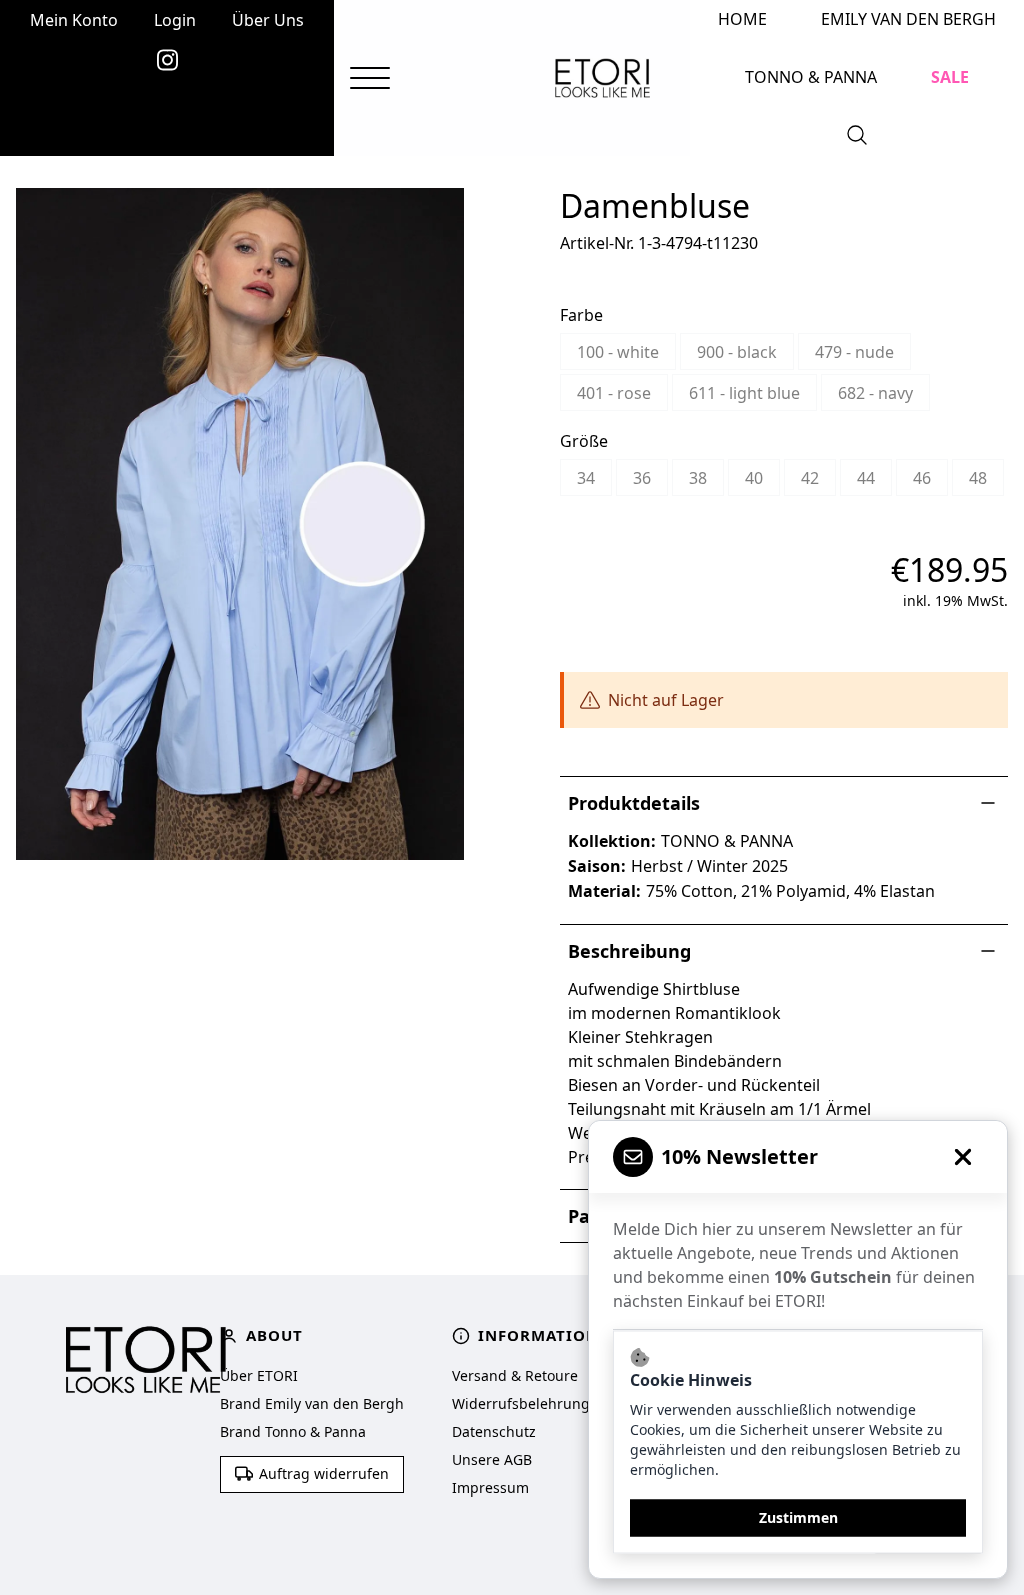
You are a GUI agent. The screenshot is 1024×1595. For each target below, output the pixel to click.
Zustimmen (798, 1517)
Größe (584, 441)
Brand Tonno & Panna (293, 1431)
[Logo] (602, 78)
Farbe (581, 315)
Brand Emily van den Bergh (312, 1403)
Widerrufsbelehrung (521, 1403)
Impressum (490, 1487)
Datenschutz (494, 1431)
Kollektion (609, 841)
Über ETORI (259, 1375)
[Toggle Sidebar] (370, 78)
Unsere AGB (492, 1459)
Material (602, 891)
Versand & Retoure (515, 1375)
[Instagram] (167, 60)
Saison (594, 866)
